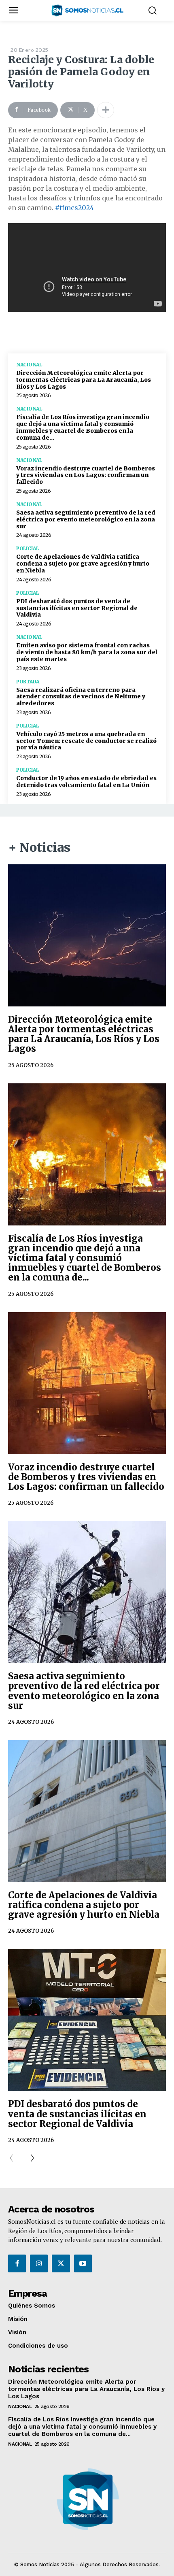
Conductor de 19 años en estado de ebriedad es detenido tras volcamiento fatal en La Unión (86, 782)
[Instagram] (39, 2263)
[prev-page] (14, 2158)
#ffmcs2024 (74, 208)
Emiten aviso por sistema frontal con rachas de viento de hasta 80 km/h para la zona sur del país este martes (87, 652)
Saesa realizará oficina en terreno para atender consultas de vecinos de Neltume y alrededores (81, 697)
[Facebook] (17, 2263)
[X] (61, 2263)
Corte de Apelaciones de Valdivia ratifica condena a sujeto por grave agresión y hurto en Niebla (83, 564)
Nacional (29, 365)
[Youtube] (83, 2263)
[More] (106, 110)
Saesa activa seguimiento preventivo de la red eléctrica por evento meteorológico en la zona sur (86, 519)
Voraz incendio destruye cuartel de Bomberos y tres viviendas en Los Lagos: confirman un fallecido (86, 475)
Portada (28, 682)
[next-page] (29, 2158)
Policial (27, 549)
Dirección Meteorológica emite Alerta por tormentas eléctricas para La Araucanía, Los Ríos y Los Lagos (84, 380)
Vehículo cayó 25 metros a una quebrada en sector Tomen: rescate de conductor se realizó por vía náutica (86, 741)
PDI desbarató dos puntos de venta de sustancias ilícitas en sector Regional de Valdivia (77, 608)
